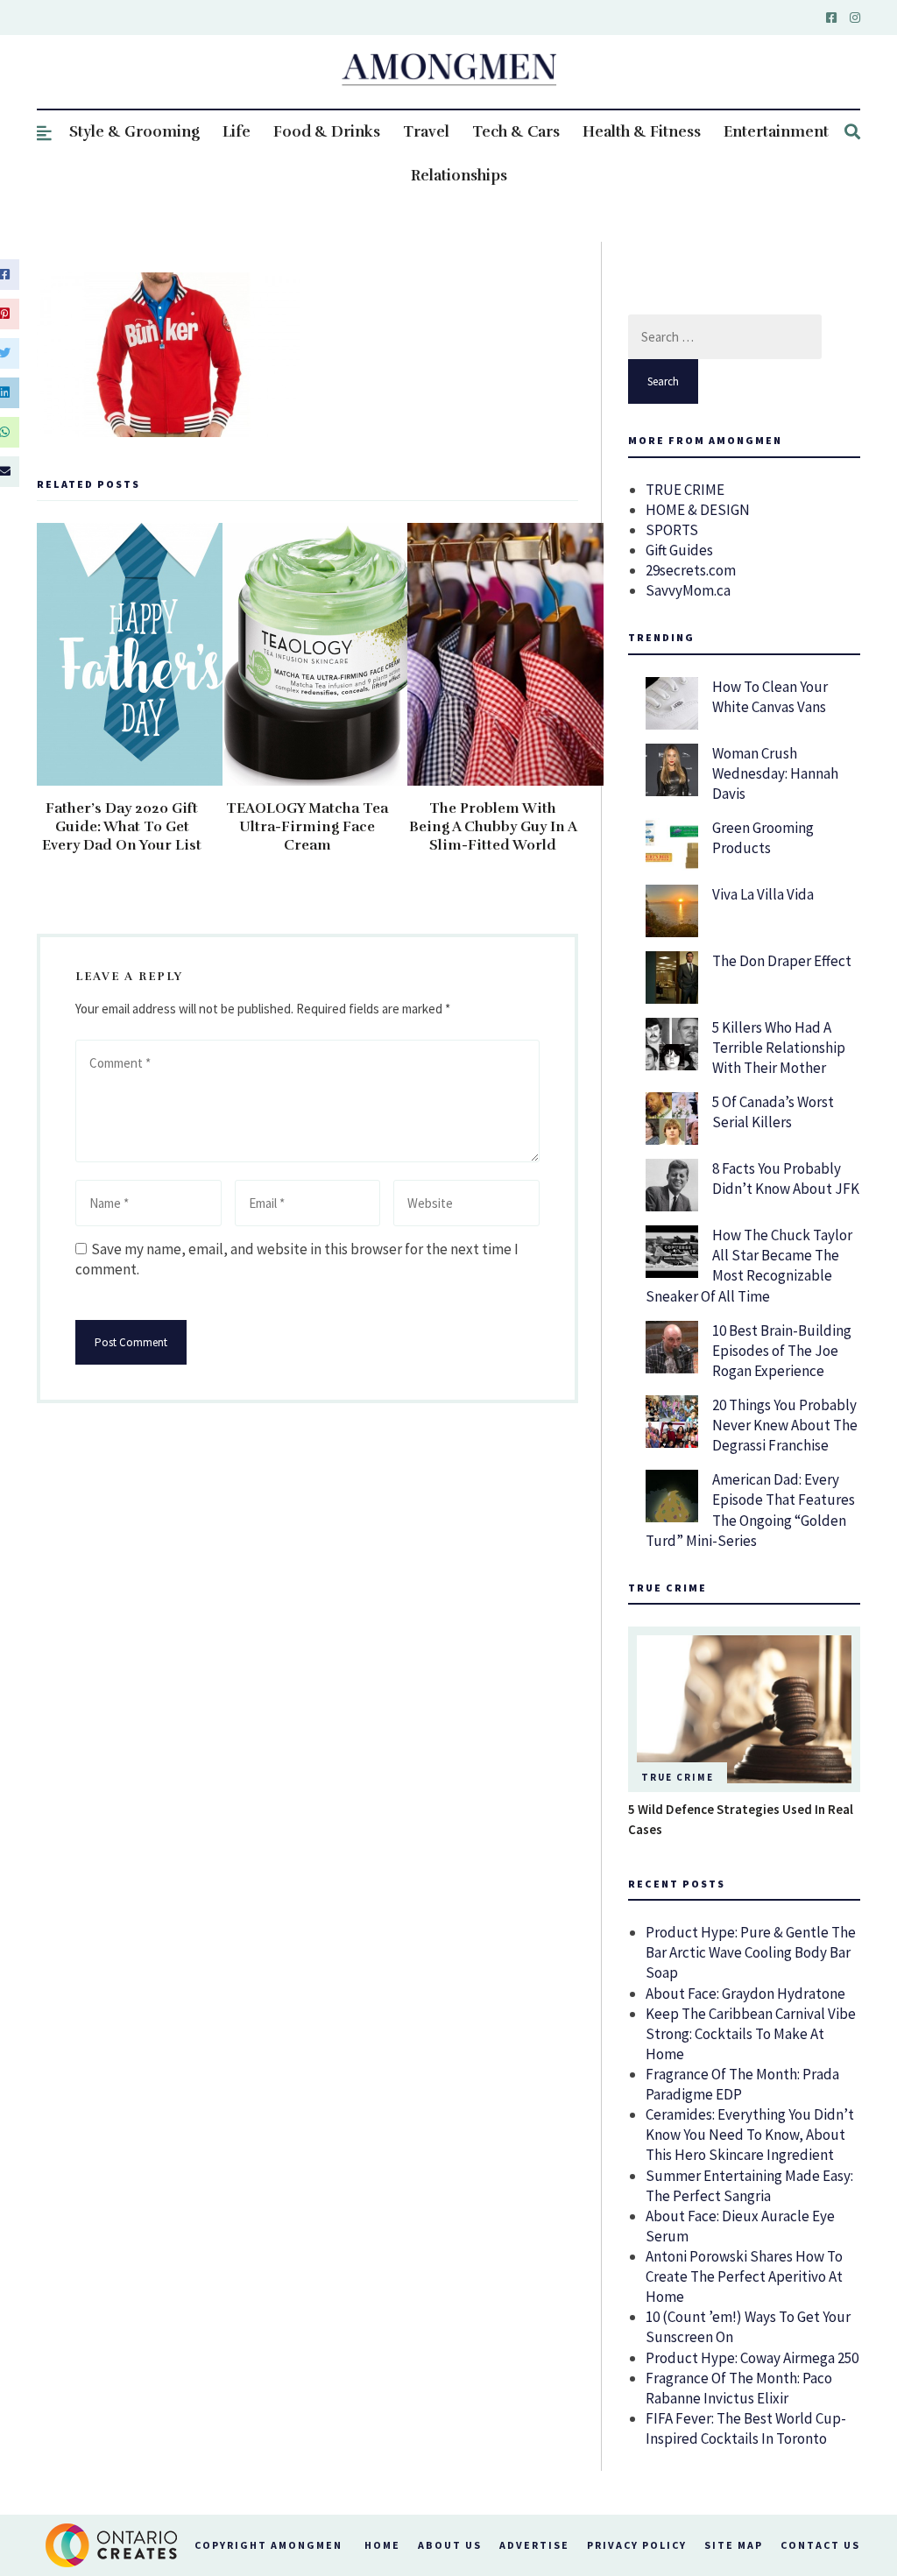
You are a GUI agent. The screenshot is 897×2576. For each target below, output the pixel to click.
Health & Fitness (642, 132)
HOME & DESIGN (698, 510)
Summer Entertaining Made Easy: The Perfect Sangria (749, 2186)
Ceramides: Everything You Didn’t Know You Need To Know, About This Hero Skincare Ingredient (750, 2135)
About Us (450, 2545)
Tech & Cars (516, 132)
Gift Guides (679, 550)
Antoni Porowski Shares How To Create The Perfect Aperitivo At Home (744, 2276)
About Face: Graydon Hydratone (745, 1994)
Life (237, 132)
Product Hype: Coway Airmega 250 (752, 2358)
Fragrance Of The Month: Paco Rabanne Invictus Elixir (739, 2388)
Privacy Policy (637, 2545)
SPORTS (672, 530)
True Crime (678, 1777)
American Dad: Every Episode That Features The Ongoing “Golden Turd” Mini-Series (750, 1510)
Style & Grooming (134, 132)
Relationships (459, 176)
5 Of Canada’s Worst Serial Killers (773, 1112)
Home (382, 2545)
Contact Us (820, 2545)
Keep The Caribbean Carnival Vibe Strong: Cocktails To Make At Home (751, 2034)
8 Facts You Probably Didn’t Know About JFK (786, 1179)
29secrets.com (691, 570)
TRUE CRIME (685, 490)
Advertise (534, 2545)
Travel (426, 132)
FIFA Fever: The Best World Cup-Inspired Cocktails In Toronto (746, 2428)
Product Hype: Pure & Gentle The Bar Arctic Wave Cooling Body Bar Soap (751, 1952)
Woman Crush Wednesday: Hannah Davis (775, 773)
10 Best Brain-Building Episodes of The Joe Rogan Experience (782, 1351)
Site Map (734, 2545)
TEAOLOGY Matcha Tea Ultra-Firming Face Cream (307, 827)
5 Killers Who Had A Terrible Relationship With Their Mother (779, 1048)
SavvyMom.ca (688, 590)
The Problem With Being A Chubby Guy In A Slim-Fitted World (493, 827)
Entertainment (776, 132)
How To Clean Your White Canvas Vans (770, 697)
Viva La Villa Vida (763, 894)
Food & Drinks (327, 132)
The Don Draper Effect (782, 961)
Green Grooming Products (763, 838)
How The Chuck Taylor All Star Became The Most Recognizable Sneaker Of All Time (749, 1265)
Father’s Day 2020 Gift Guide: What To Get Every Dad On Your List (122, 827)
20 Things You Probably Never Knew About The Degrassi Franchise (785, 1425)
